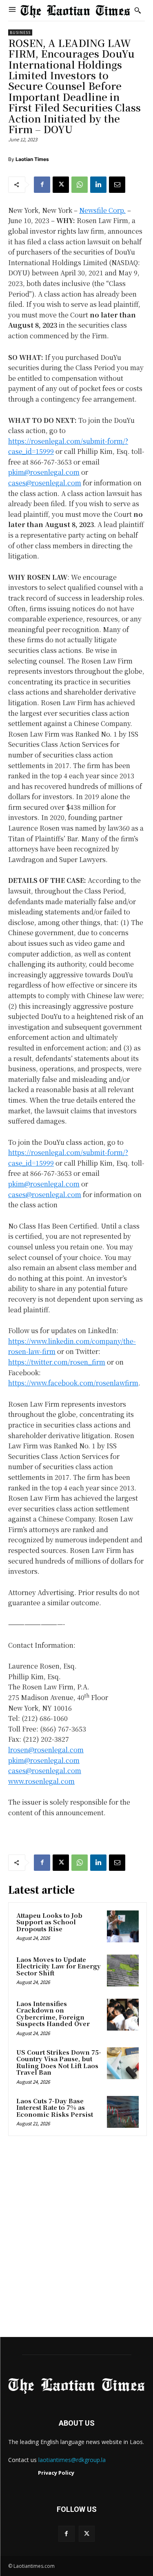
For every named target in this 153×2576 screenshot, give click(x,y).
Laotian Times (32, 159)
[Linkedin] (98, 185)
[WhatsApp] (80, 185)
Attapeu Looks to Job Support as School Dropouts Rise (49, 1922)
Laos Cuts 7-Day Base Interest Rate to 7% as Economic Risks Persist (55, 2107)
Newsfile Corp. (102, 210)
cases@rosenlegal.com (45, 483)
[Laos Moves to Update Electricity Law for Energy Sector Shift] (123, 1971)
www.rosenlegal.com (41, 1781)
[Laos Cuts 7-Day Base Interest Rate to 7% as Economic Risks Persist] (123, 2112)
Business (20, 32)
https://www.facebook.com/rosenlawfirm (73, 1383)
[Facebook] (42, 185)
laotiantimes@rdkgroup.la (72, 2460)
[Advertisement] (76, 2239)
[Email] (117, 185)
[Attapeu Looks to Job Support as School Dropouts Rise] (123, 1926)
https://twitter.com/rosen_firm (57, 1362)
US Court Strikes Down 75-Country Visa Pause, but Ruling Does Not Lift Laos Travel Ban (59, 2062)
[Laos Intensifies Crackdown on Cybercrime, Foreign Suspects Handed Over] (123, 2015)
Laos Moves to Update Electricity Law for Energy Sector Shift (59, 1966)
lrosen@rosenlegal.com (46, 1750)
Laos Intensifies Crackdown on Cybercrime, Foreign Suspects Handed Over (53, 2014)
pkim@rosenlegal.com (44, 472)
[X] (61, 185)
